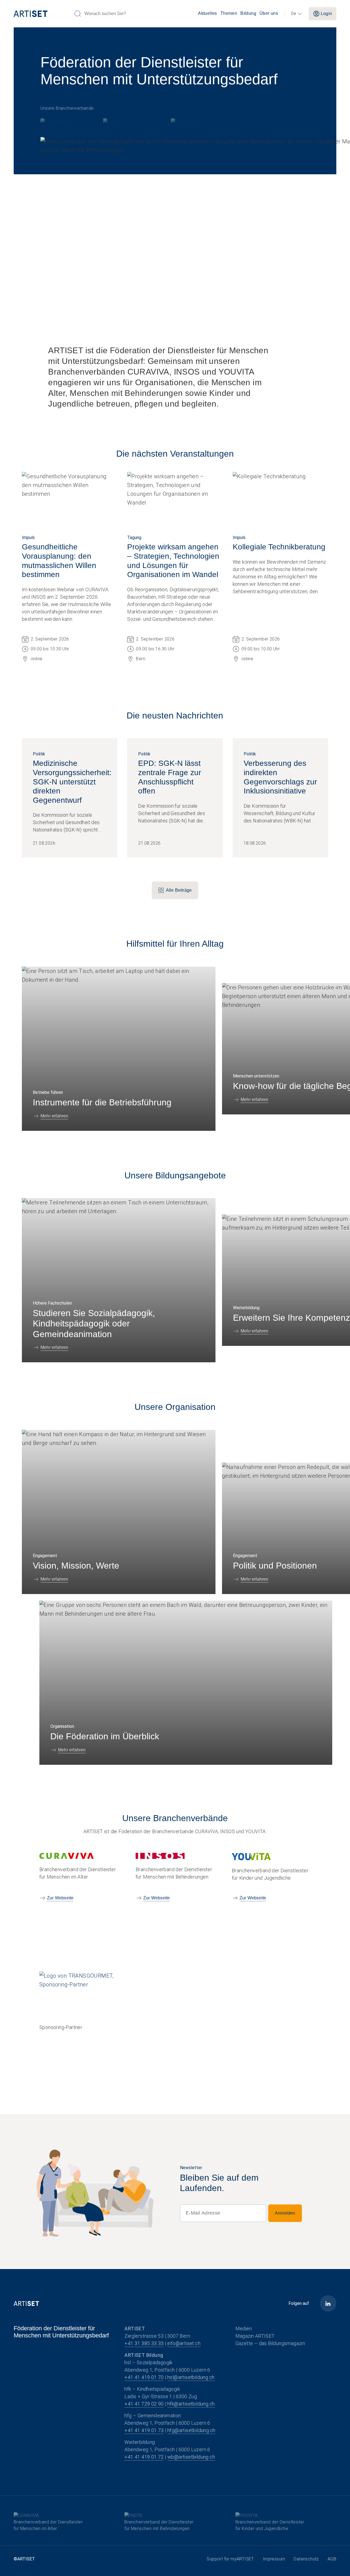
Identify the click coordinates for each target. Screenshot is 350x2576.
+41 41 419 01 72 (144, 2457)
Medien (244, 2329)
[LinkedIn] (328, 2303)
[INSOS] (126, 121)
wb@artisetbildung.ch (191, 2457)
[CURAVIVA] (61, 121)
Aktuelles (208, 13)
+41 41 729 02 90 (144, 2404)
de (294, 14)
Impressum (274, 2559)
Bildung (248, 13)
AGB (332, 2559)
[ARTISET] (42, 14)
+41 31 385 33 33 (144, 2343)
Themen (229, 13)
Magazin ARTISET (255, 2336)
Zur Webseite (60, 1898)
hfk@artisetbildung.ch (191, 2404)
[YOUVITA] (185, 121)
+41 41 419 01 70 (144, 2377)
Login (326, 14)
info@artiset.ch (184, 2343)
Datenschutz (306, 2559)
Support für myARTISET (230, 2559)
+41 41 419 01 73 (144, 2430)
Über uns (269, 13)
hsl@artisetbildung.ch (191, 2377)
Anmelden (285, 2213)
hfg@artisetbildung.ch (191, 2430)
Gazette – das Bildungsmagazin (270, 2343)
